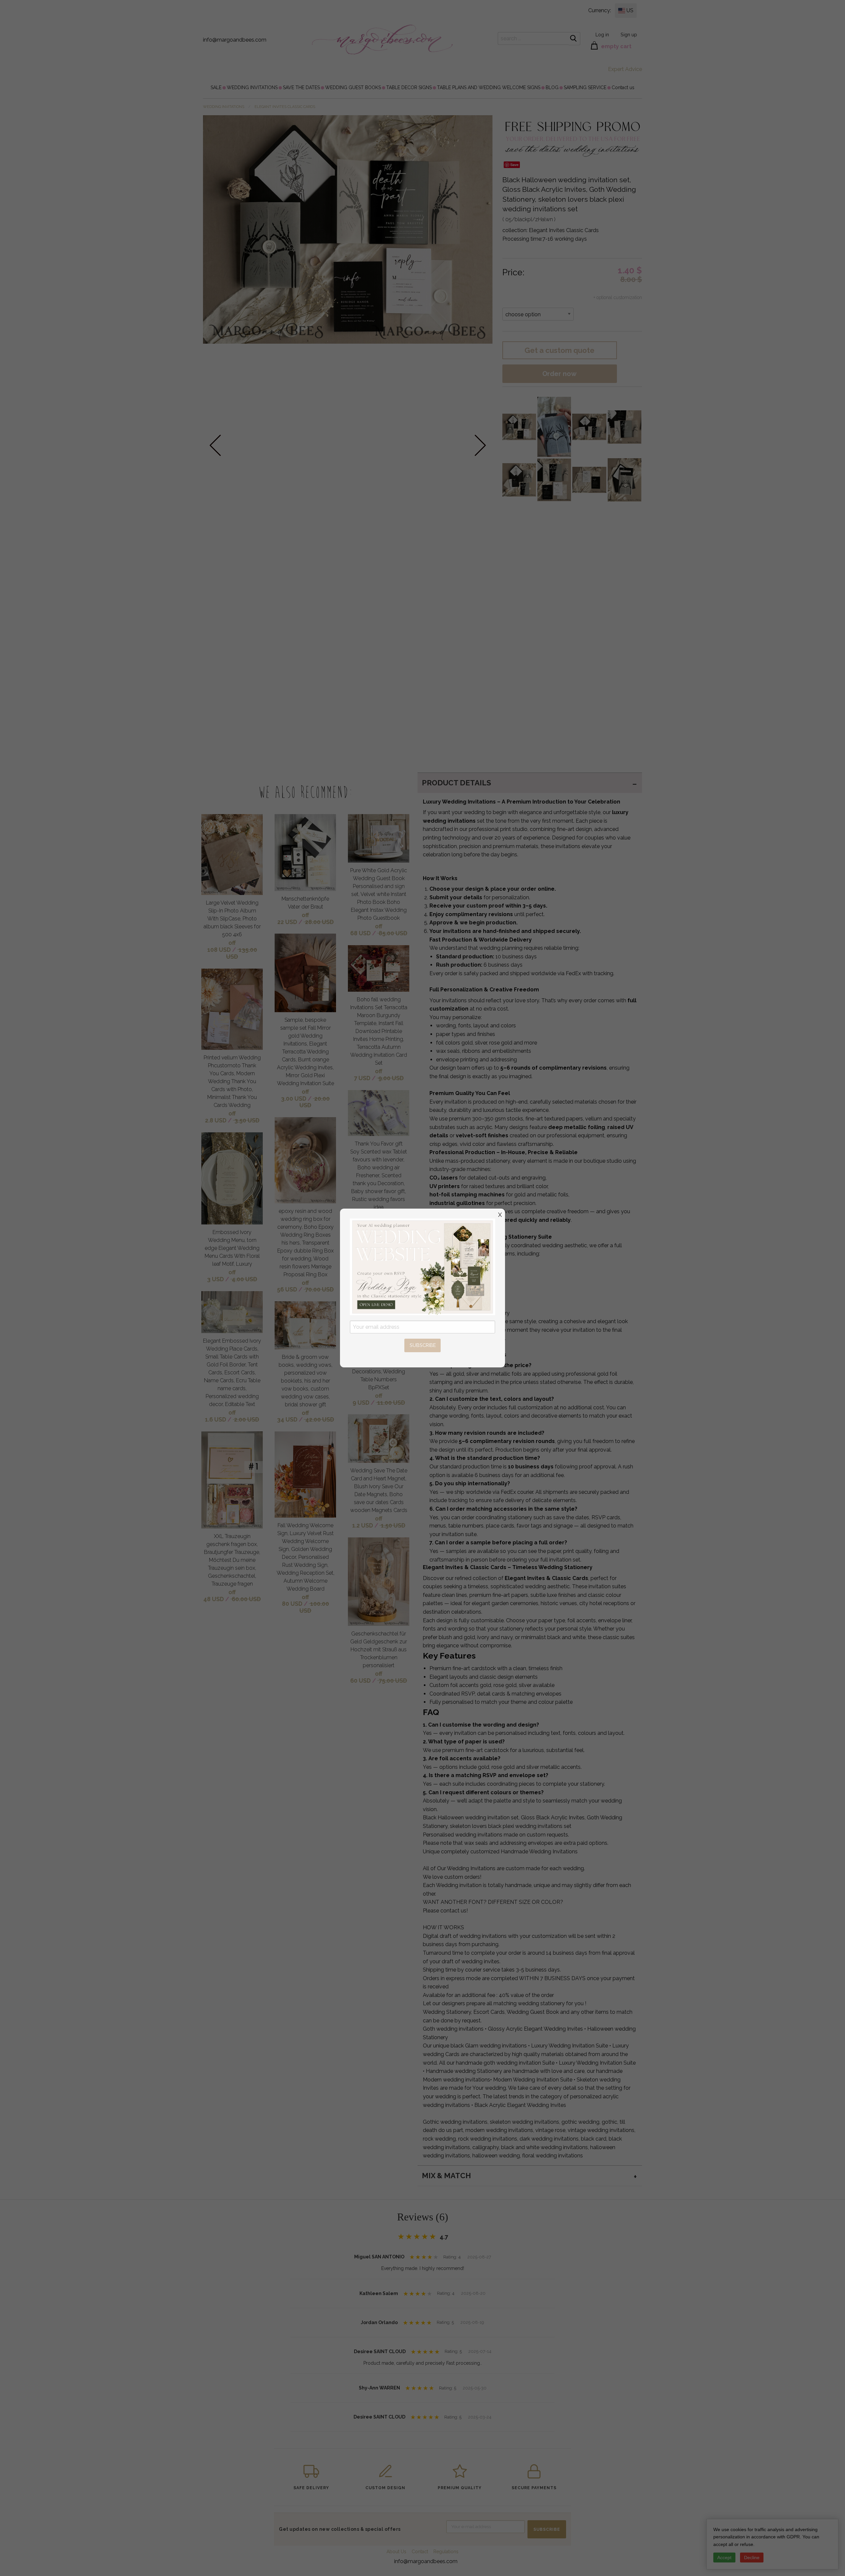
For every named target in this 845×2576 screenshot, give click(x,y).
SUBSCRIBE (423, 1345)
